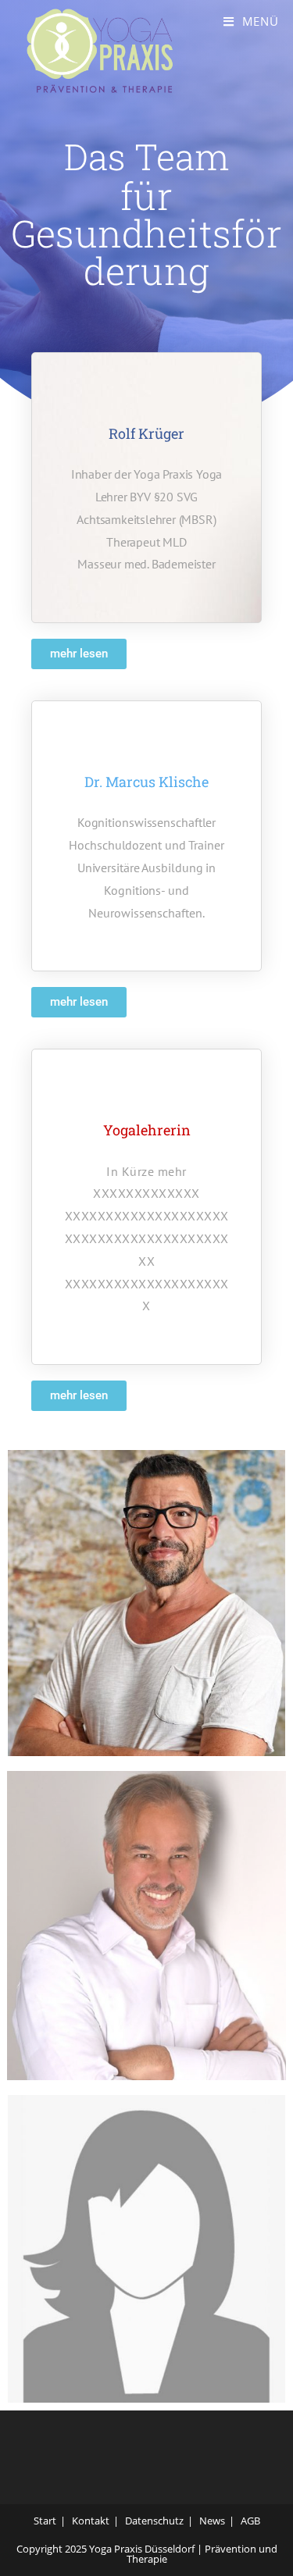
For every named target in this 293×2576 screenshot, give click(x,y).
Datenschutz (154, 2521)
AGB (250, 2521)
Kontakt (91, 2521)
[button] (79, 1396)
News (212, 2521)
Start (45, 2521)
